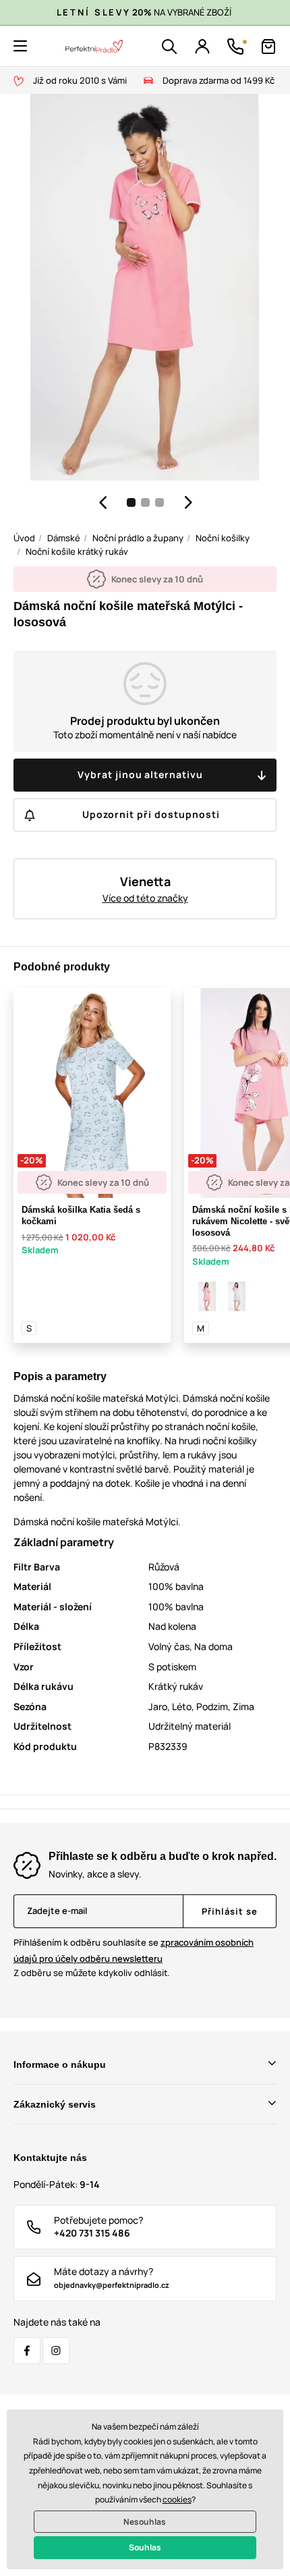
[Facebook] (27, 2351)
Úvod (24, 538)
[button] (20, 46)
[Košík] (268, 47)
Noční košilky (223, 538)
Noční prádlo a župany (138, 538)
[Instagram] (56, 2351)
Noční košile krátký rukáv (77, 551)
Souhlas (145, 2547)
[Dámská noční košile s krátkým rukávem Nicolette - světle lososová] (207, 1296)
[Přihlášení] (202, 47)
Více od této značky (145, 898)
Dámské (64, 538)
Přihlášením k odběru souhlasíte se (134, 1950)
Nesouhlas (145, 2522)
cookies (177, 2499)
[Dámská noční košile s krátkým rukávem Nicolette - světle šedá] (237, 1296)
